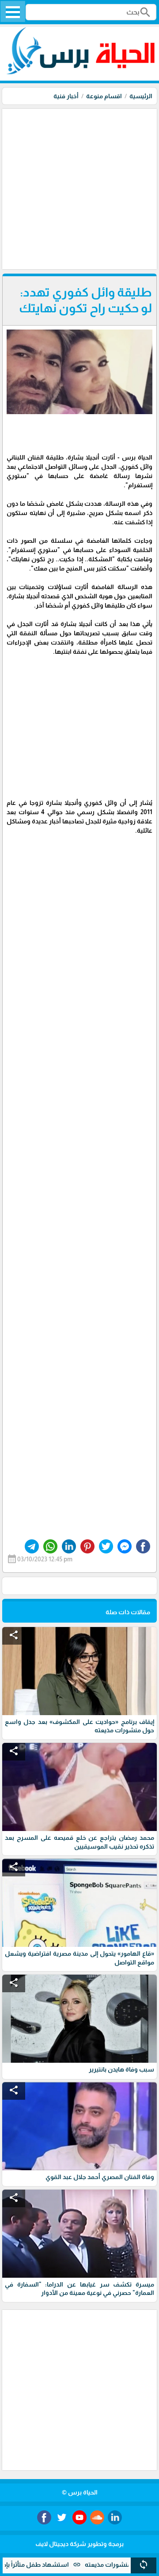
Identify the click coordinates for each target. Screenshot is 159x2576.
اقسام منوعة (104, 96)
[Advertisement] (79, 188)
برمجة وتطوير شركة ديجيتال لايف (79, 2544)
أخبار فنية (66, 96)
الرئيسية (141, 96)
